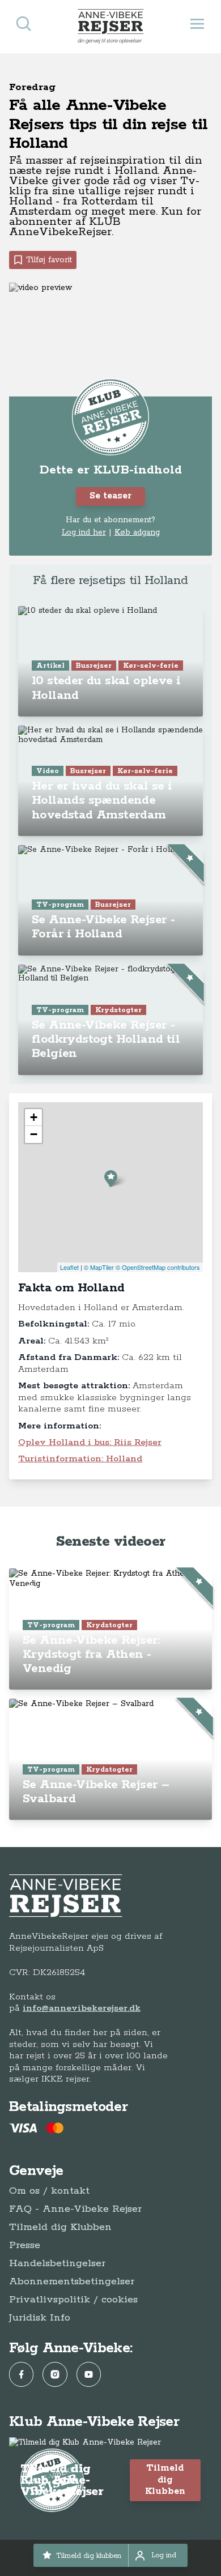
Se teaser (110, 496)
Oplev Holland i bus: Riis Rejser (90, 1442)
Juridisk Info (40, 2318)
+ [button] (34, 1117)
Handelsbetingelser (57, 2263)
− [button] (34, 1134)
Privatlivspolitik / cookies (73, 2300)
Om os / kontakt (49, 2191)
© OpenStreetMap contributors (158, 1267)
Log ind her (84, 532)
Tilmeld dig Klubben (60, 2227)
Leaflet (69, 1267)
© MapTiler (99, 1267)
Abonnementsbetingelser (72, 2281)
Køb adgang (137, 532)
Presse (25, 2245)
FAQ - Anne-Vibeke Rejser (75, 2209)
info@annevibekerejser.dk (82, 2008)
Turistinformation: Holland (80, 1459)
